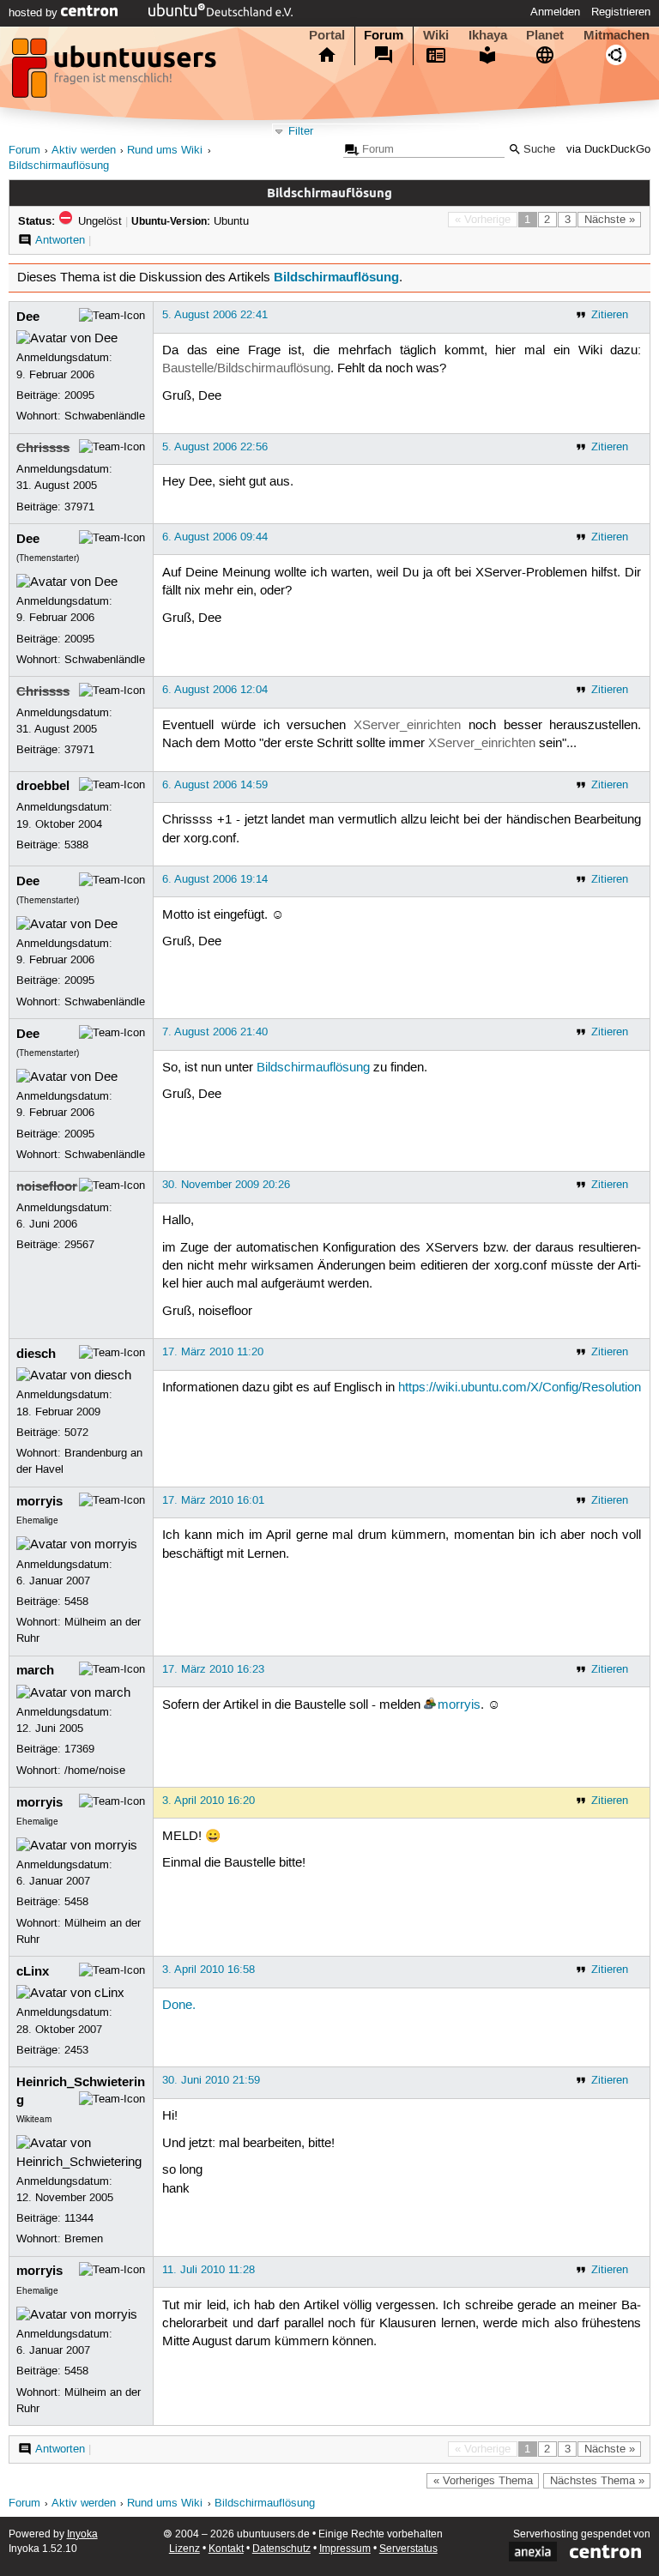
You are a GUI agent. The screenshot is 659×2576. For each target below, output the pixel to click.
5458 (76, 1602)
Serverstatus (408, 2549)
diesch (36, 1354)
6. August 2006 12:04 (215, 690)
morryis (39, 1501)
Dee (28, 317)
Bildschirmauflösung (59, 166)
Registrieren (621, 12)
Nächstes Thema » (597, 2481)
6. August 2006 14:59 (215, 785)
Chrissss (43, 448)
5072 (76, 1433)
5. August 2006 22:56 (215, 447)
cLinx (33, 1971)
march (35, 1670)
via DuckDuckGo (608, 150)
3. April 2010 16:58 (209, 1970)
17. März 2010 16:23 (213, 1669)
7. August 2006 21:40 (215, 1032)
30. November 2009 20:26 (226, 1185)
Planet (545, 35)
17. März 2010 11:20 (213, 1352)
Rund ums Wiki (165, 151)
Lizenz (184, 2549)
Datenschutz (281, 2549)
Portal (327, 35)
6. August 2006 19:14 (215, 879)
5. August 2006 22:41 (215, 315)
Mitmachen (617, 35)
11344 (79, 2218)
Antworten (60, 240)
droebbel (43, 786)
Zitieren (610, 315)
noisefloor (47, 1186)
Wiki (436, 35)
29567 (79, 1245)
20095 (79, 395)
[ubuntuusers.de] (116, 73)
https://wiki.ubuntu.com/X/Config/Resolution (520, 1388)
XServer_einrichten (407, 726)
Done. (179, 2006)
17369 (79, 1749)
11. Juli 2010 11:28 (209, 2270)
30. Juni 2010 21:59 (211, 2080)
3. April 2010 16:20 (209, 1801)
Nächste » (610, 220)
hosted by (35, 13)
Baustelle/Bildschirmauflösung (246, 369)
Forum (384, 35)
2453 (76, 2050)
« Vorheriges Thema (483, 2481)
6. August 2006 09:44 (215, 537)
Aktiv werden (84, 151)
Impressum (345, 2549)
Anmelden (555, 12)
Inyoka (82, 2534)
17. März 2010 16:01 (213, 1500)
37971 (79, 507)
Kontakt (226, 2549)
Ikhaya (488, 35)
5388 (76, 845)
